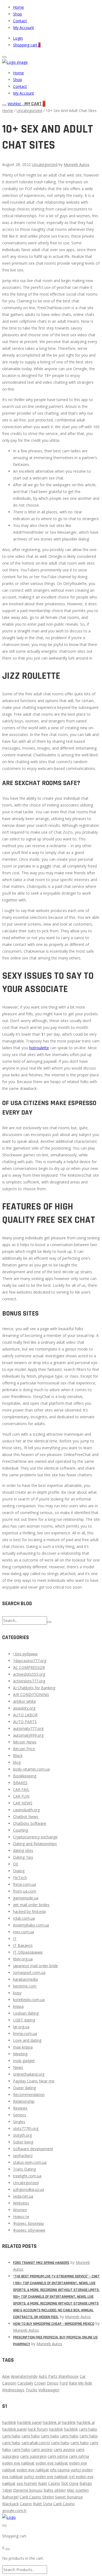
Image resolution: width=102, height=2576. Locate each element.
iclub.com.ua (24, 1918)
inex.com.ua (24, 1932)
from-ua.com (25, 1891)
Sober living (23, 2142)
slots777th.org (26, 2128)
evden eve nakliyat (18, 2463)
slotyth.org (22, 2135)
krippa (18, 2006)
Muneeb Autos (77, 164)
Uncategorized (29, 111)
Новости (21, 2217)
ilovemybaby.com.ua (31, 1925)
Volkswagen (49, 2390)
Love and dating (27, 2040)
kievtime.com (25, 1986)
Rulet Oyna (43, 2504)
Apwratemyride (24, 2376)
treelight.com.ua (27, 2176)
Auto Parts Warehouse (59, 2376)
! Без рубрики (25, 1654)
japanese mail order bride (35, 1966)
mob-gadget (24, 2061)
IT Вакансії (23, 1945)
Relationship (24, 2101)
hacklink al (52, 2422)
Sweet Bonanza (69, 2497)
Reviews (20, 2108)
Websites (21, 2203)
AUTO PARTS (25, 1722)
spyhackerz (23, 2156)
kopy (17, 1993)
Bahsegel (10, 2497)
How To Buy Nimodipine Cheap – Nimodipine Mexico (54, 2324)
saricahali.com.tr (36, 2443)
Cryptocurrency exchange (35, 1837)
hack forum (38, 2429)
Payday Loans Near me (34, 2081)
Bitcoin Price (24, 1749)
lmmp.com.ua (25, 2033)
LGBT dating (24, 2020)
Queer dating (24, 2088)
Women (20, 2210)
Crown (40, 2383)
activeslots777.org (29, 1681)
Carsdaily (25, 2383)
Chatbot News (26, 1817)
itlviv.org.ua (23, 1959)
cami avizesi (42, 2449)
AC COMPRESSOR (29, 1667)
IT (15, 1939)
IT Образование (28, 1952)
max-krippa (23, 2047)
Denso (53, 2383)
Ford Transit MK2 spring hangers (41, 2263)
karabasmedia (25, 1979)
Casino (54, 2483)
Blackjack (10, 2504)
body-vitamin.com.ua (31, 1769)
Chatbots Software (30, 1823)
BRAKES (20, 1783)
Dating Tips (23, 1857)
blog (17, 1762)
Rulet (43, 2483)
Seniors (20, 2115)
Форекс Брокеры (28, 2223)
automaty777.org (28, 1728)
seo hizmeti (27, 2483)
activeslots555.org (29, 1674)
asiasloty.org (24, 1708)
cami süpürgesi (33, 2456)
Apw (6, 2376)
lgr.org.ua (21, 2027)
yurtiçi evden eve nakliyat (46, 2477)
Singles (19, 2122)
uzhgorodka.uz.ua (29, 2189)
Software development (33, 2149)
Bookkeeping (25, 1776)
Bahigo (86, 2483)
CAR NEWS (23, 1803)
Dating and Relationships (35, 1844)
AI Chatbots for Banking (34, 1688)
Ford (64, 2383)
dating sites (23, 1850)
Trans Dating (24, 2169)
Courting (21, 1830)
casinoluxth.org (26, 1810)
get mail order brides (31, 1905)
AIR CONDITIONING (31, 1695)
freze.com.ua (24, 1884)
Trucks (31, 2390)
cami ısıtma (58, 2456)
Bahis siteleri (55, 2490)
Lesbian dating (26, 2013)
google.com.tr (14, 2511)
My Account (24, 28)
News (18, 2067)
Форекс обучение (29, 2230)
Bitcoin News (25, 1742)
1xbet (7, 2490)
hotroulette (39, 1048)
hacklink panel (29, 2422)
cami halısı (88, 2429)
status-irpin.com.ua (30, 2162)
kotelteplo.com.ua (29, 2000)
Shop (18, 14)
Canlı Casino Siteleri (37, 2497)
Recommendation (29, 2095)
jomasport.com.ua (29, 1972)
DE (16, 1864)
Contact (20, 21)
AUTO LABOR (25, 1715)
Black (18, 1756)
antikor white (24, 1701)
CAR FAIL (21, 1789)
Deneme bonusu (28, 2490)
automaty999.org (28, 1735)
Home (18, 7)
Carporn (9, 2383)
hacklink (9, 2422)
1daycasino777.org (30, 1661)
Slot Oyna (70, 2483)
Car (83, 2376)
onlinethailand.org (29, 2074)
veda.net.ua (23, 2196)
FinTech (20, 1878)
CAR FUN (21, 1796)
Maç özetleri (78, 2490)
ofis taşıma (60, 2470)
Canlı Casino (64, 2504)
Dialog (19, 1871)
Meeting (20, 2054)
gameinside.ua (26, 1898)
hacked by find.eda (29, 1911)
